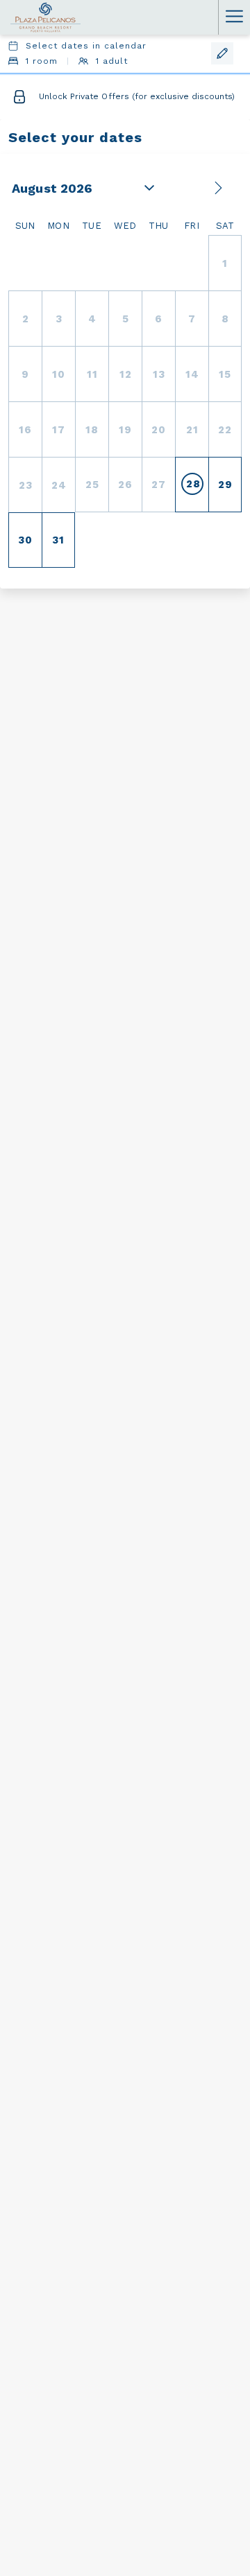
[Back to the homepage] (45, 17)
